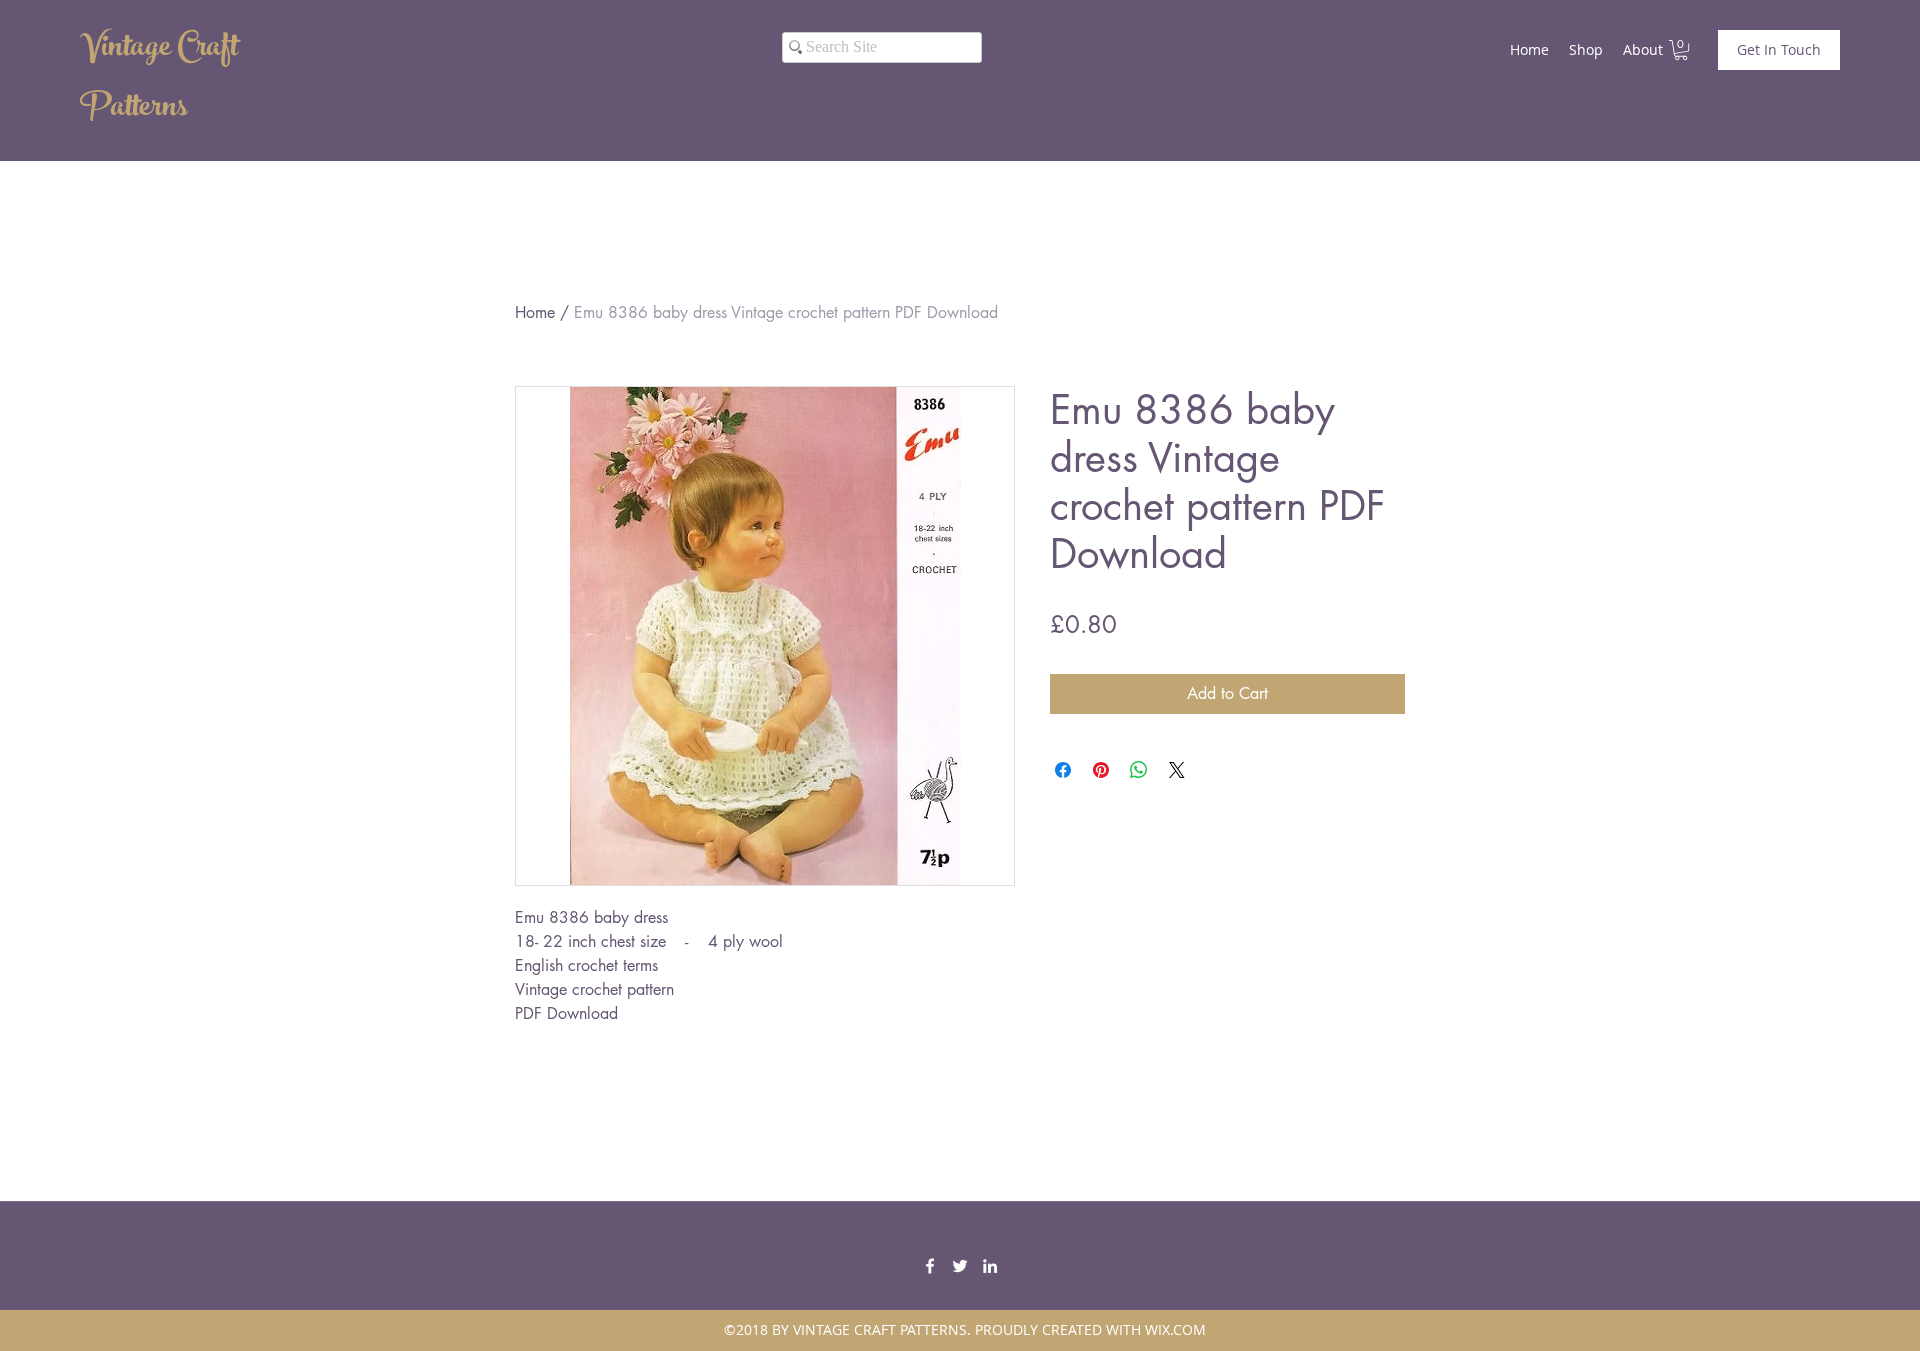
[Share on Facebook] (1063, 770)
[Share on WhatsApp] (1139, 770)
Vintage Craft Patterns (159, 80)
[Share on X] (1177, 770)
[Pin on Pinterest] (1101, 770)
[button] (1681, 50)
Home (535, 312)
